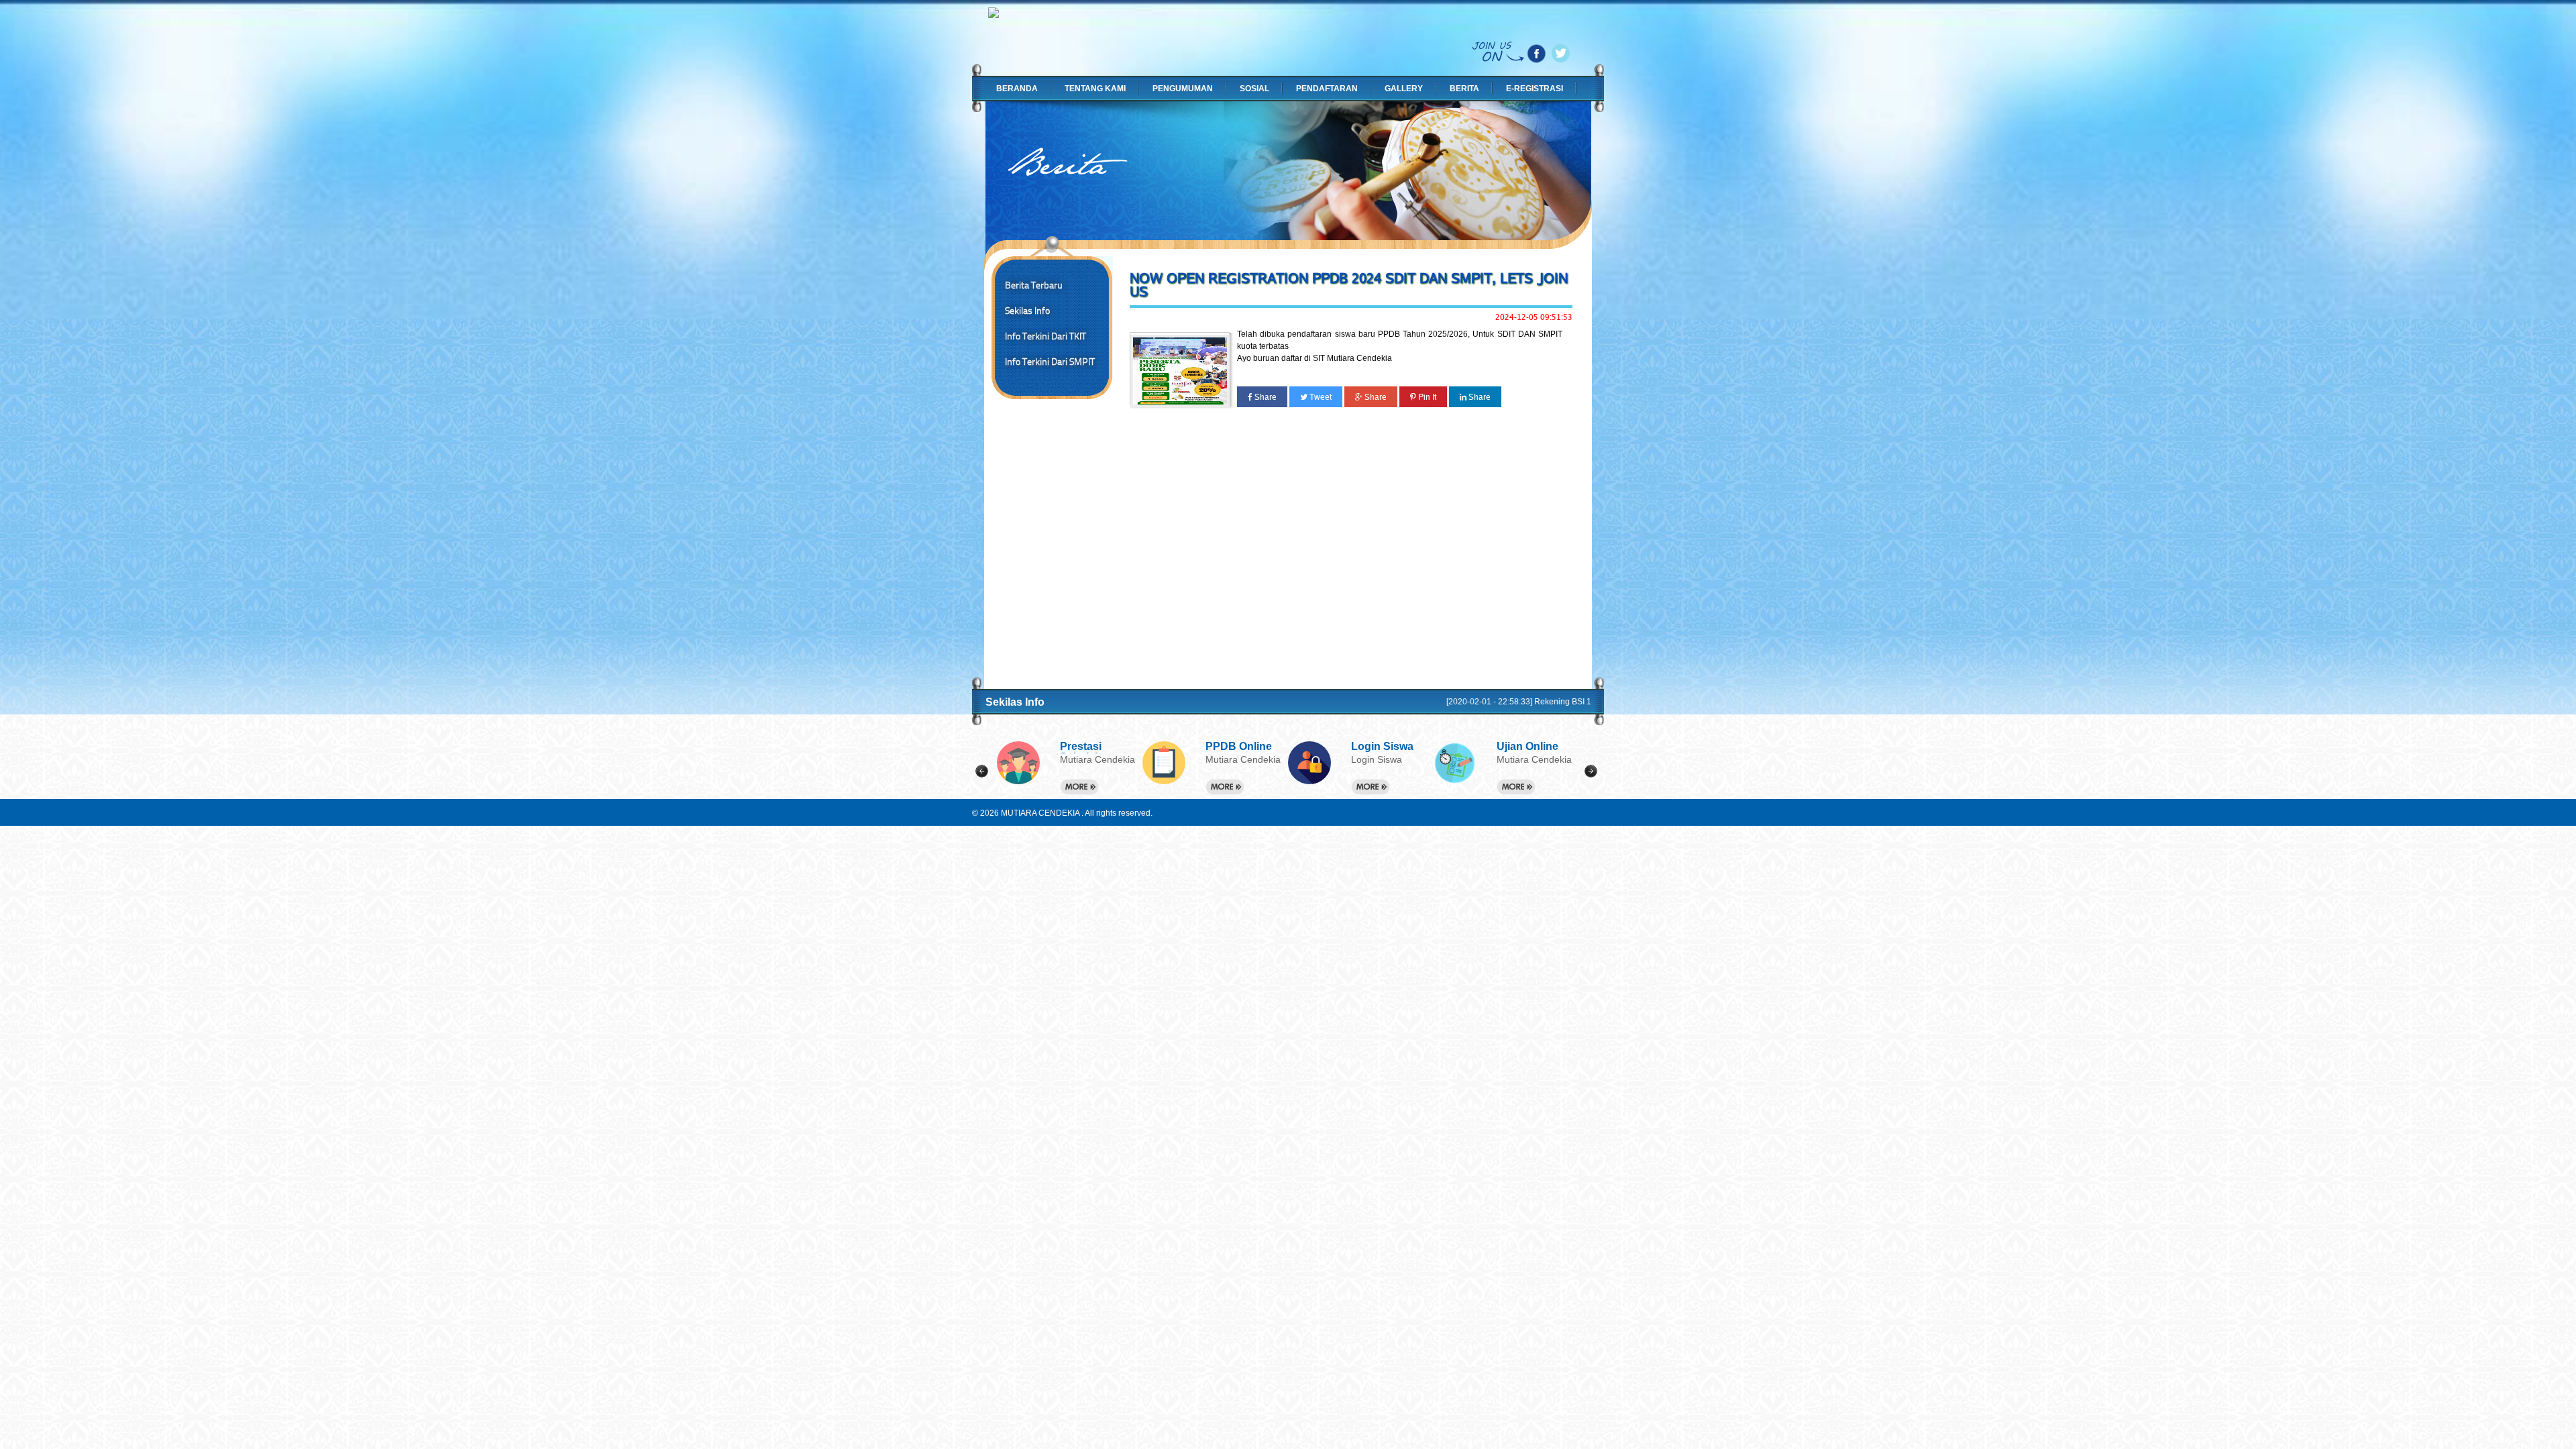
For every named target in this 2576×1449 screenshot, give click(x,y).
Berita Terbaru (1034, 285)
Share (1265, 397)
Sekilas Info (1027, 311)
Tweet (1320, 397)
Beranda (1017, 89)
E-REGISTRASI (1535, 89)
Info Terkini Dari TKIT (1045, 336)
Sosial (1254, 89)
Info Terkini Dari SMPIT (1050, 362)
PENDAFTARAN (1327, 89)
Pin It (1426, 397)
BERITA (1464, 89)
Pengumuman (1183, 89)
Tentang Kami (1095, 89)
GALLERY (1404, 89)
